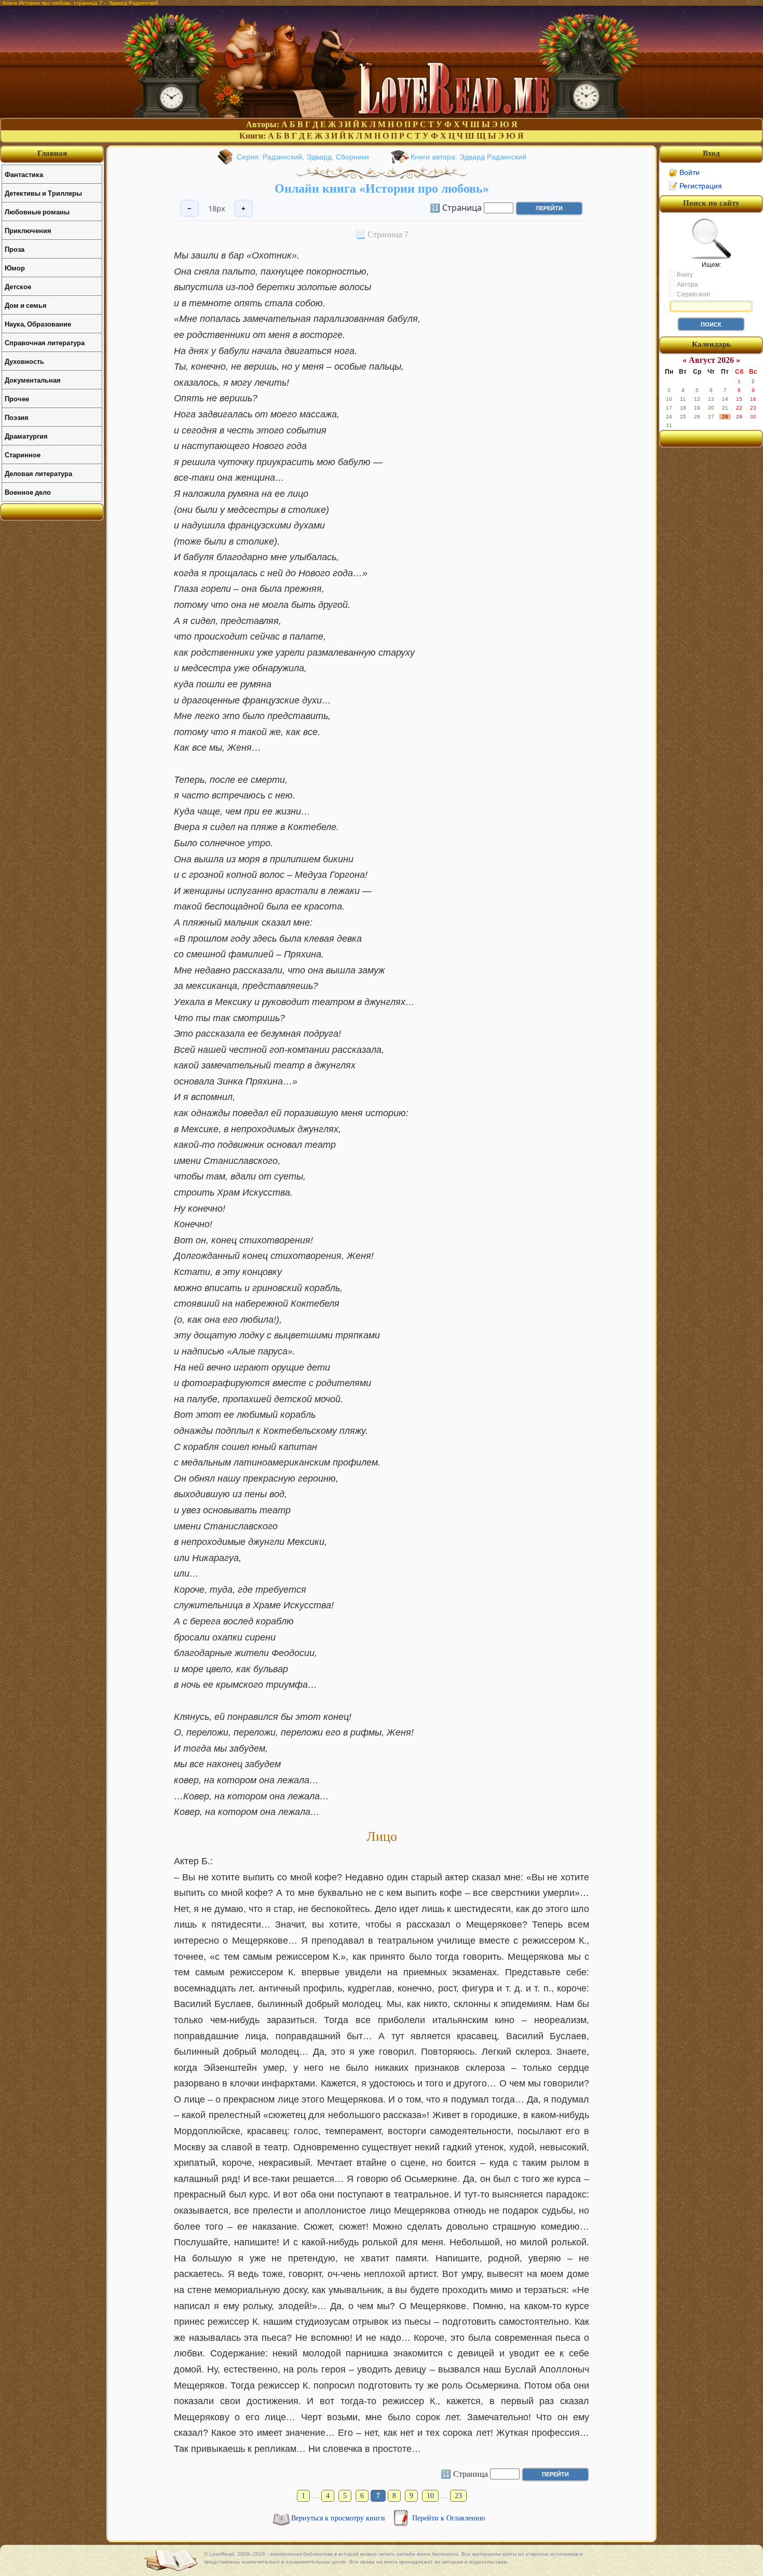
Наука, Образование (38, 324)
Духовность (24, 361)
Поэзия (17, 417)
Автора (687, 284)
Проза (15, 249)
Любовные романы (37, 212)
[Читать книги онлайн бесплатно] (382, 115)
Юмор (15, 268)
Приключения (28, 230)
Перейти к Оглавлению (448, 2518)
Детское (18, 286)
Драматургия (26, 436)
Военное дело (28, 492)
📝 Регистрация (695, 186)
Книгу (684, 275)
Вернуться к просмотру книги (339, 2518)
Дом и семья (26, 305)
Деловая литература (38, 473)
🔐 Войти (684, 172)
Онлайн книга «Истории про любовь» (382, 188)
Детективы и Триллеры (43, 193)
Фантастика (24, 174)
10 (430, 2496)
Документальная (33, 380)
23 (458, 2496)
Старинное (23, 455)
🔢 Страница (456, 207)
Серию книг (693, 294)
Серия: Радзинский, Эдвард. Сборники (303, 157)
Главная (52, 153)
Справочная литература (45, 342)
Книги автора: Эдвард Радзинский (468, 157)
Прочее (17, 398)
